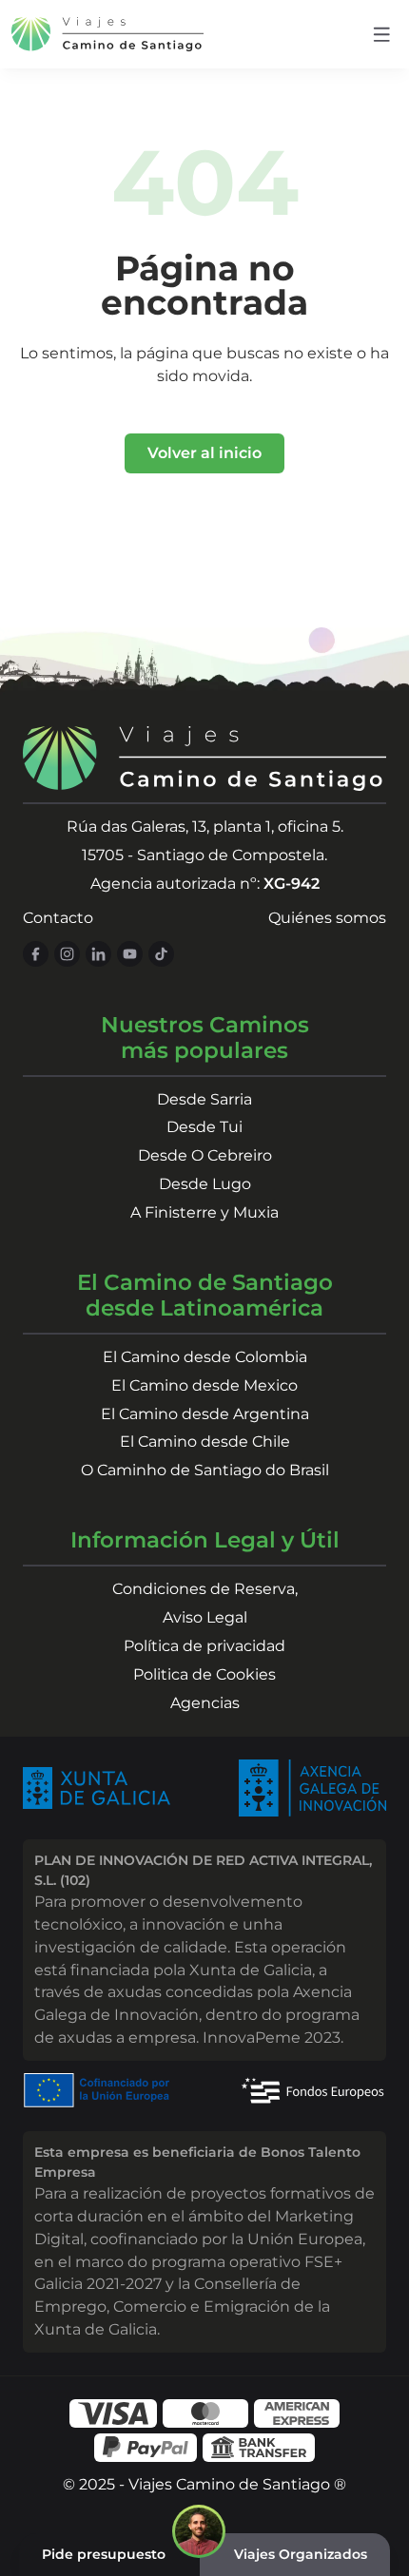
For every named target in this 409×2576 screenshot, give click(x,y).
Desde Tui (204, 1127)
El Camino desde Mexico (204, 1385)
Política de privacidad (204, 1646)
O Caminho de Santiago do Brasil (205, 1470)
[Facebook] (36, 954)
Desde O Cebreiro (205, 1155)
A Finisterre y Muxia (204, 1212)
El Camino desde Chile (205, 1442)
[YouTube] (130, 954)
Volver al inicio (204, 453)
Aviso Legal (205, 1617)
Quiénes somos (327, 918)
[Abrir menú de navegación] (382, 35)
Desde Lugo (205, 1184)
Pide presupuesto (104, 2554)
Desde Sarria (204, 1099)
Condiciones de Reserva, (205, 1589)
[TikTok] (161, 954)
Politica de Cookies (204, 1674)
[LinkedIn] (98, 954)
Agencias (205, 1703)
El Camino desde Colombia (205, 1357)
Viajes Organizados (301, 2554)
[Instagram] (67, 954)
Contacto (58, 918)
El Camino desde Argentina (205, 1414)
